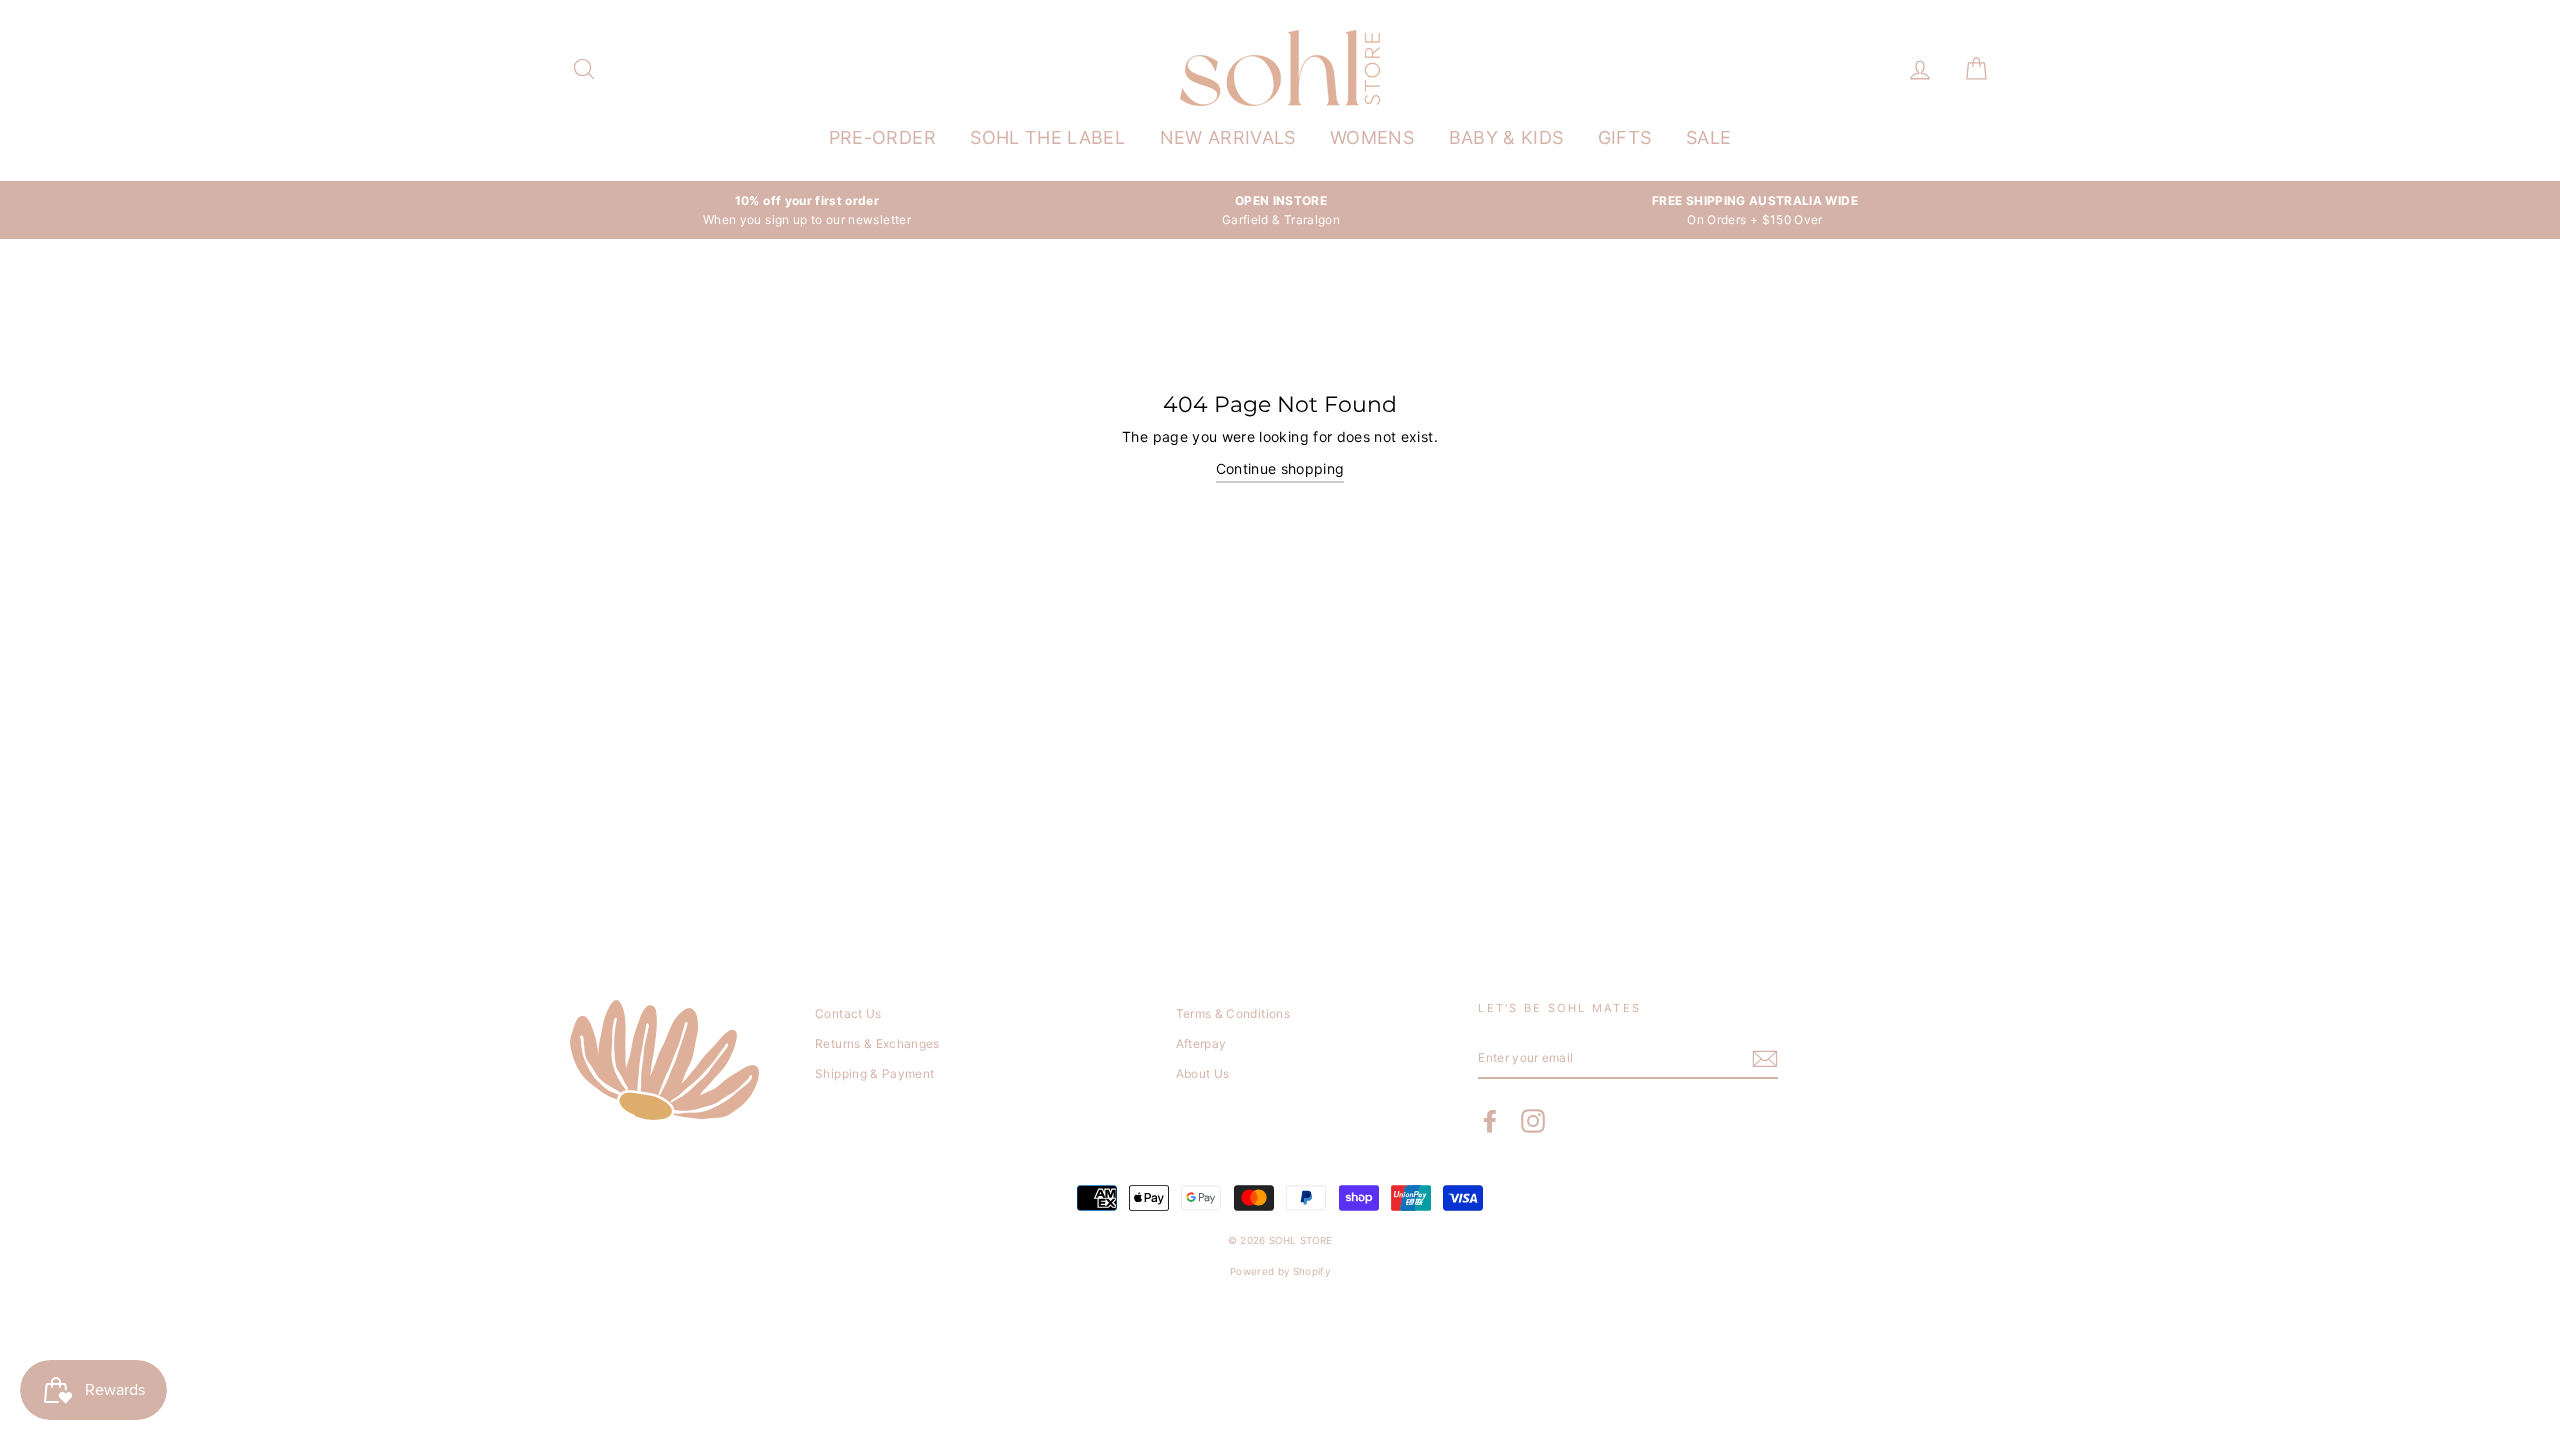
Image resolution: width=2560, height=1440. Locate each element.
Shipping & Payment (874, 1073)
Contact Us (848, 1013)
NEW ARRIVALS (1228, 137)
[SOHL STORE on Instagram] (1533, 1121)
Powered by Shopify (1280, 1271)
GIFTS (1625, 137)
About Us (1203, 1073)
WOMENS (1372, 137)
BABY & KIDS (1506, 137)
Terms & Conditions (1233, 1013)
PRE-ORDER (882, 137)
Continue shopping (1280, 468)
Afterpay (1201, 1043)
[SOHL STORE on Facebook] (1490, 1121)
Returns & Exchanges (877, 1043)
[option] (807, 210)
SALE (1708, 137)
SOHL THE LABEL (1047, 137)
